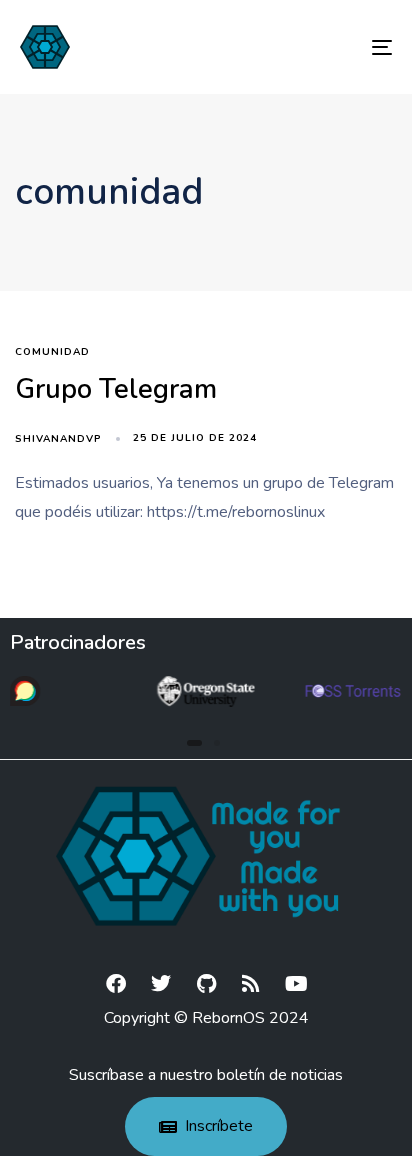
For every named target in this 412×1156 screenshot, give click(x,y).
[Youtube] (296, 984)
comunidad (52, 352)
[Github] (206, 984)
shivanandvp (58, 439)
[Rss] (251, 984)
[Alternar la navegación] (330, 47)
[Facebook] (116, 984)
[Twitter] (161, 984)
